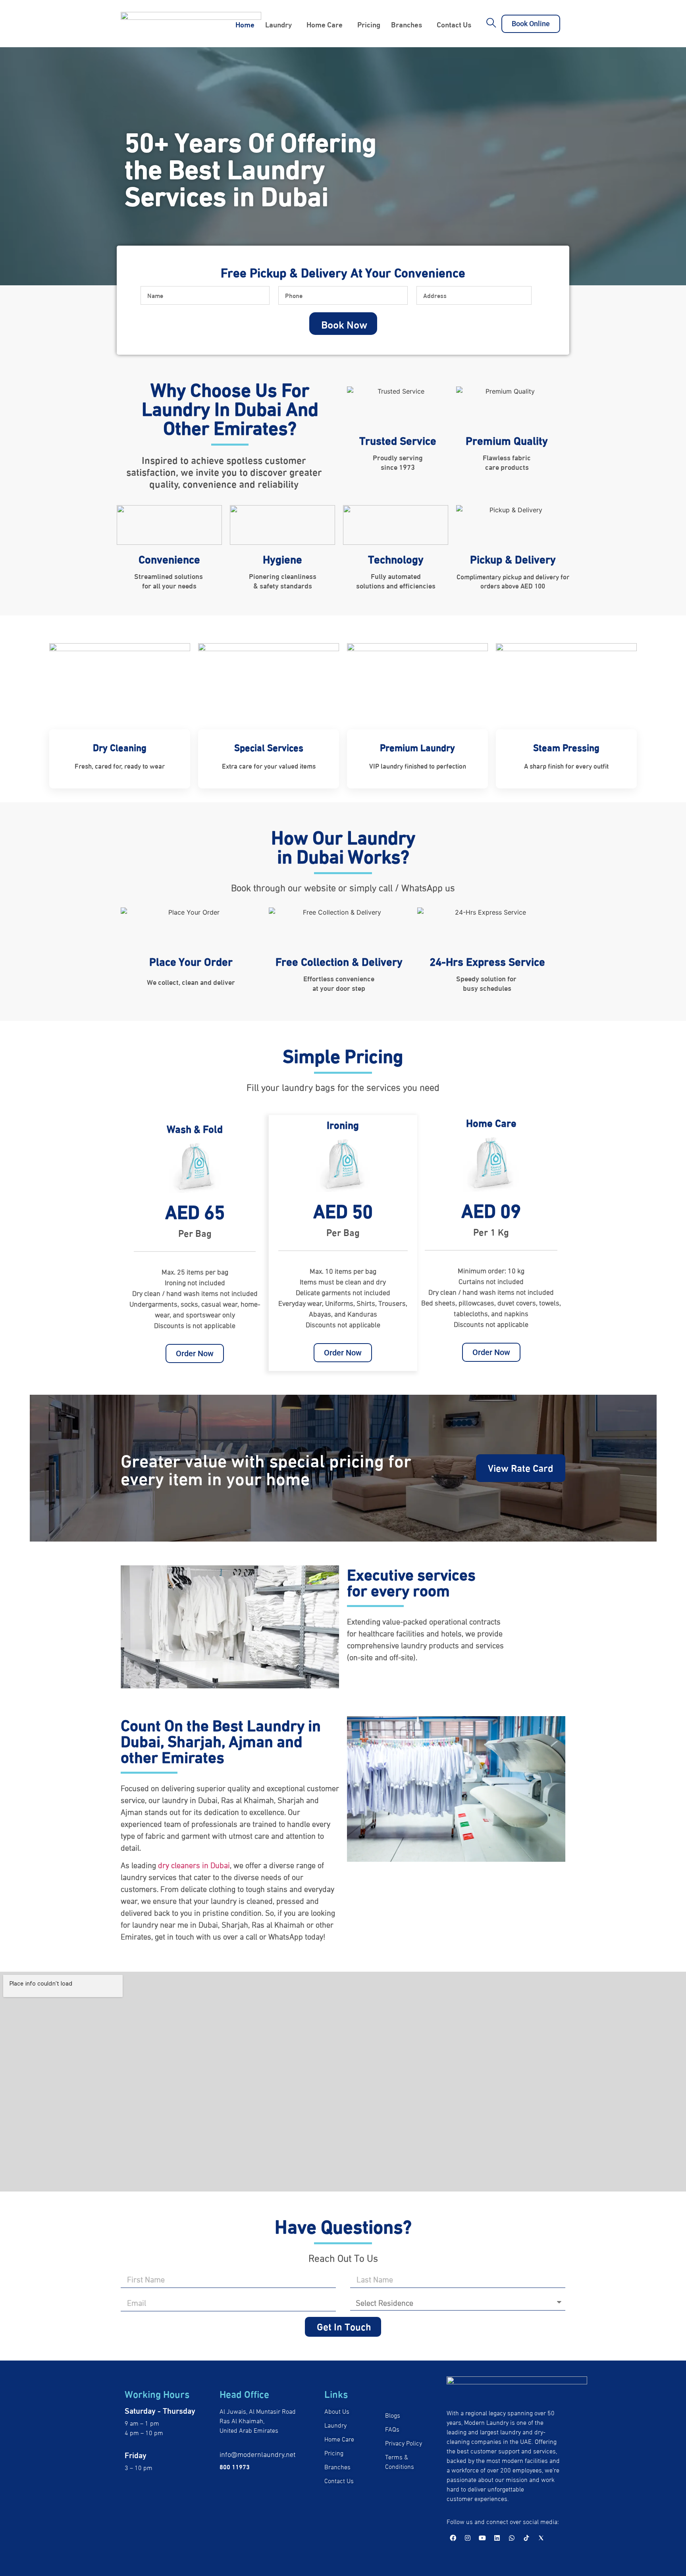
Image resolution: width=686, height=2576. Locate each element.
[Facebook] (453, 2538)
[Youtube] (482, 2538)
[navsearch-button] (491, 24)
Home (245, 24)
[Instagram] (468, 2538)
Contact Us (454, 24)
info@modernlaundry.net (258, 2454)
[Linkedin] (497, 2538)
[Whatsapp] (512, 2538)
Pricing (369, 24)
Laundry (278, 24)
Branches (407, 24)
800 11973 (235, 2466)
